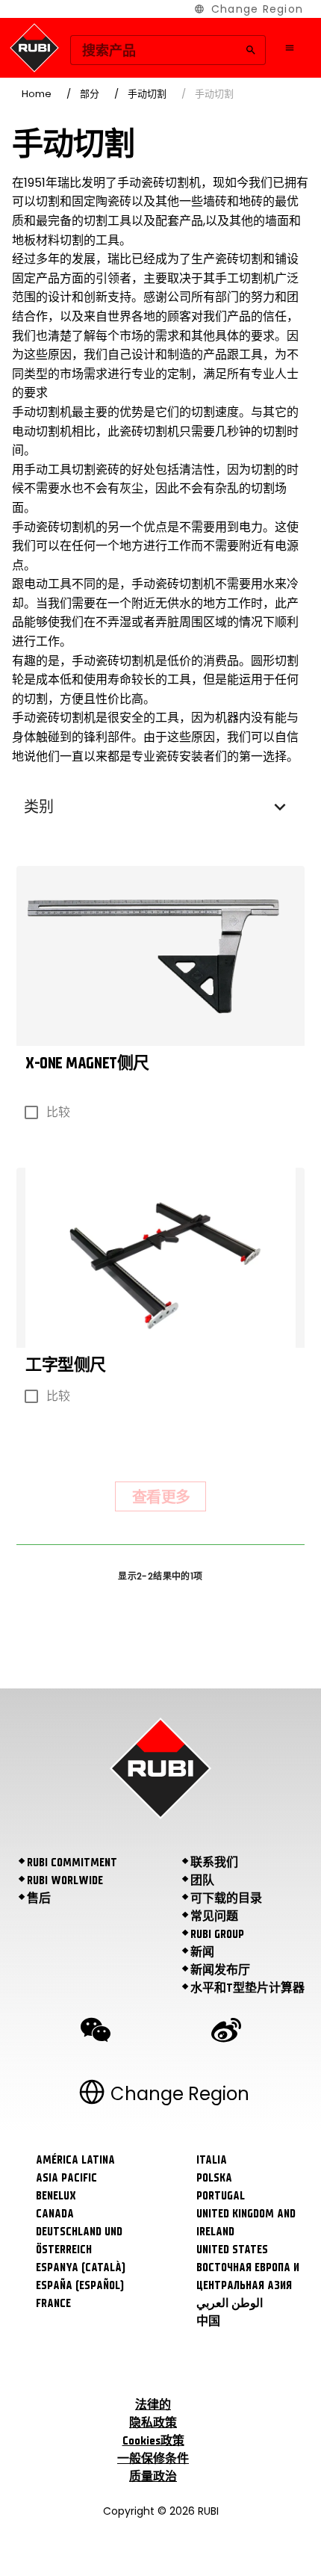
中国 (208, 2321)
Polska (214, 2178)
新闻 (202, 1952)
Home (37, 94)
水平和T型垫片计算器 (247, 1988)
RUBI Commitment (72, 1863)
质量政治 (153, 2477)
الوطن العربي (230, 2303)
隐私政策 (153, 2423)
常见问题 (214, 1916)
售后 (39, 1898)
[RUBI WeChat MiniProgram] (96, 2032)
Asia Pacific (66, 2178)
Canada (55, 2214)
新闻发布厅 (220, 1970)
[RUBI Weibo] (226, 2032)
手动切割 (147, 94)
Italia (212, 2160)
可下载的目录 (226, 1898)
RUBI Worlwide (65, 1880)
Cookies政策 (153, 2441)
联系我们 (214, 1863)
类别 (39, 807)
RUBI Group (217, 1934)
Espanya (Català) (81, 2267)
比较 (58, 1112)
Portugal (221, 2196)
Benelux (56, 2196)
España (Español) (80, 2285)
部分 (90, 94)
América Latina (75, 2160)
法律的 (153, 2405)
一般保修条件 (153, 2459)
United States (232, 2250)
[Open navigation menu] (290, 48)
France (53, 2303)
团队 (202, 1880)
